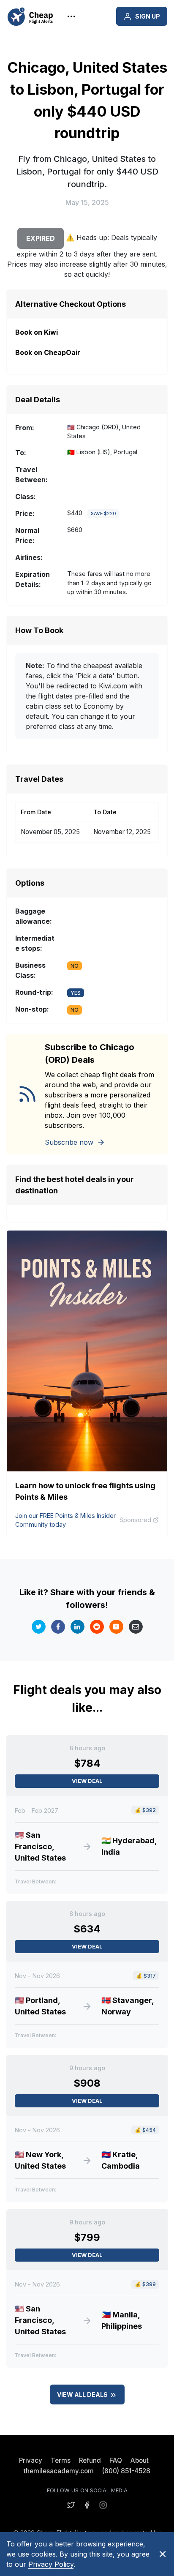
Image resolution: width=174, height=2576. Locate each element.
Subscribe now (69, 1142)
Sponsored (135, 1520)
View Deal (87, 1781)
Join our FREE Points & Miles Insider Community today (65, 1520)
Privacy (31, 2460)
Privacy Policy (51, 2564)
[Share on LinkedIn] (77, 1627)
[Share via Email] (136, 1627)
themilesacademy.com (59, 2471)
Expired (41, 238)
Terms (61, 2460)
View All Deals (83, 2395)
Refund (90, 2460)
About (140, 2460)
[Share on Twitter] (39, 1627)
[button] (60, 16)
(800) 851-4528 (126, 2471)
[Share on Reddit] (97, 1627)
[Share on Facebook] (58, 1627)
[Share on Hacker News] (116, 1627)
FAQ (116, 2460)
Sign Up (148, 16)
